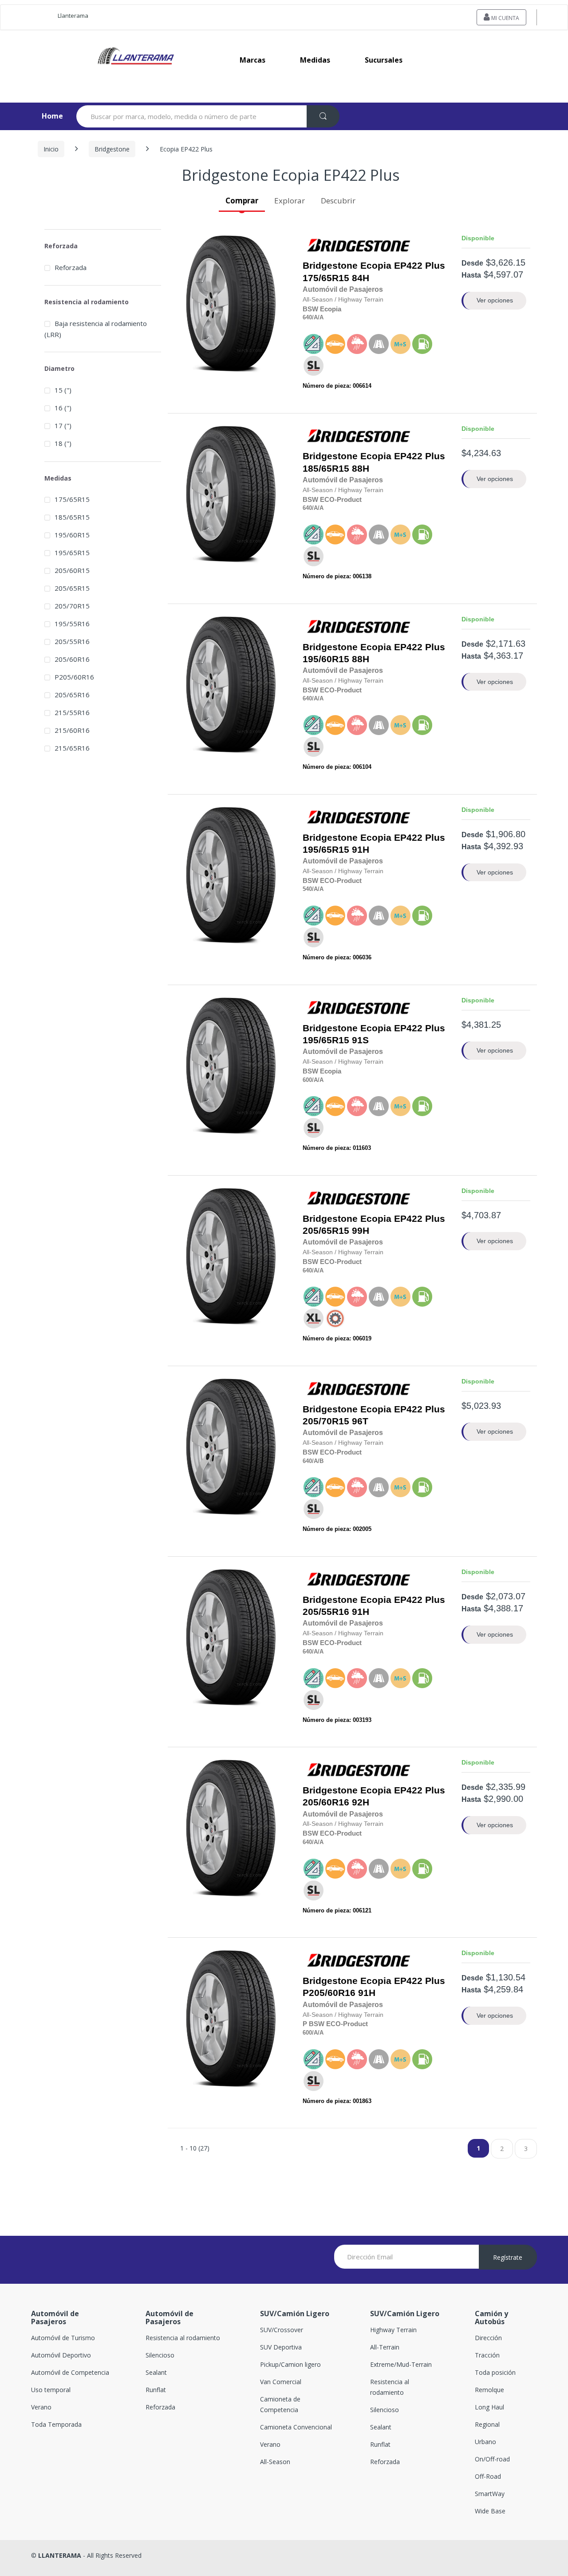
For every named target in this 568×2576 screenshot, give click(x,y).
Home (45, 116)
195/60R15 (326, 659)
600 (307, 1080)
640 (307, 317)
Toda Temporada (56, 2424)
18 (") (63, 443)
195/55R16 (72, 624)
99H (374, 1225)
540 (307, 889)
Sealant (156, 2372)
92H (374, 1796)
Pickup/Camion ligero (290, 2364)
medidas (315, 60)
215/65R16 (72, 748)
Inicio (51, 149)
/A (315, 317)
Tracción (487, 2355)
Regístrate (508, 2257)
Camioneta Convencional (296, 2427)
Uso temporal (51, 2390)
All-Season (275, 2462)
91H (374, 844)
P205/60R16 (329, 1993)
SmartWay (490, 2494)
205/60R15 (72, 570)
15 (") (63, 390)
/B (321, 1461)
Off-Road (488, 2476)
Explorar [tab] (290, 201)
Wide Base (490, 2511)
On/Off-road (492, 2459)
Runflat (156, 2390)
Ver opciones (495, 300)
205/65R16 (72, 695)
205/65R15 (326, 1231)
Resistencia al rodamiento (183, 2338)
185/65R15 (326, 469)
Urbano (485, 2442)
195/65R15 (326, 850)
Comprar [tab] (242, 201)
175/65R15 (326, 278)
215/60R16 (72, 730)
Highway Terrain (393, 2330)
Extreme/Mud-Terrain (401, 2364)
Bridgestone (112, 149)
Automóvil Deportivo (61, 2355)
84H (374, 272)
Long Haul (489, 2407)
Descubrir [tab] (338, 201)
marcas (252, 60)
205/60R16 (326, 1802)
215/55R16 (72, 712)
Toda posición (495, 2372)
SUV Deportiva (281, 2347)
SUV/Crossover (282, 2330)
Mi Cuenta (505, 18)
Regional (487, 2424)
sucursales (384, 60)
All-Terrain (385, 2347)
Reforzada (71, 267)
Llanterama (73, 16)
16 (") (63, 408)
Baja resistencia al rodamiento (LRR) (96, 329)
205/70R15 (326, 1421)
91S (374, 1034)
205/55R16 (326, 1612)
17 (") (63, 425)
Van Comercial (281, 2382)
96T (374, 1415)
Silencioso (160, 2355)
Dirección (488, 2338)
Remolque (489, 2390)
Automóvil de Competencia (70, 2372)
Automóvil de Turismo (63, 2338)
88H (374, 462)
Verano (41, 2407)
